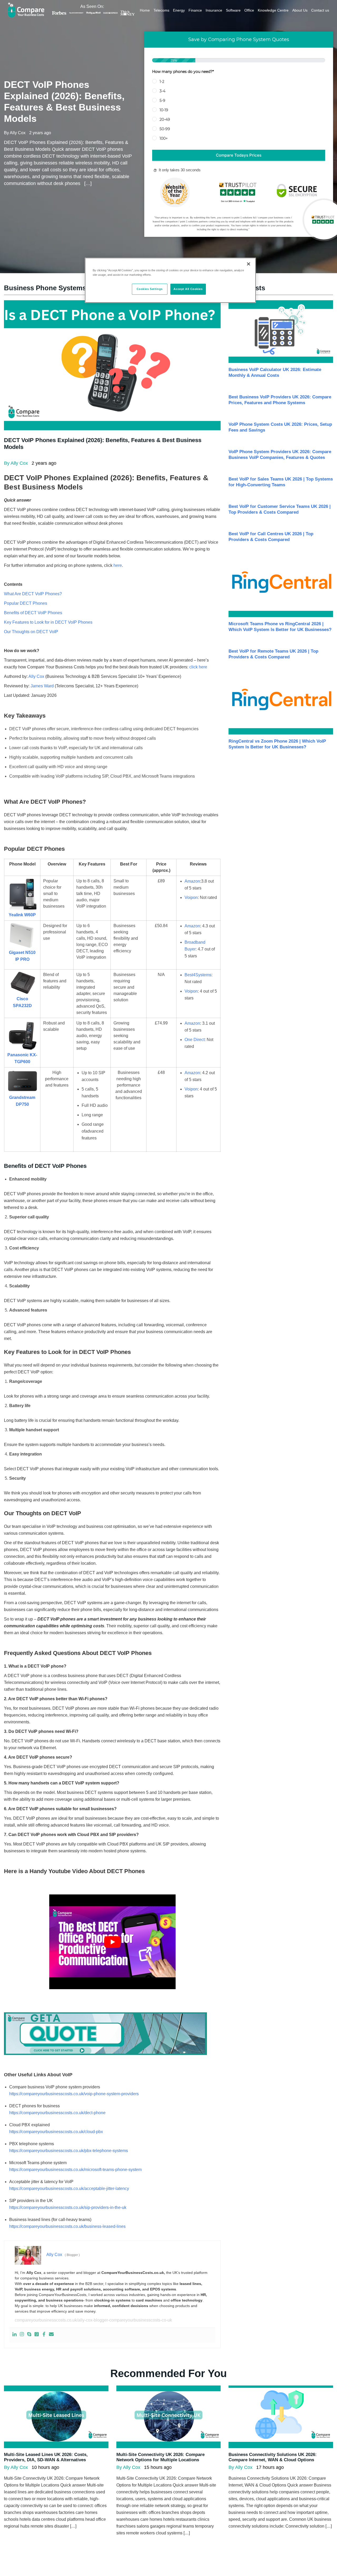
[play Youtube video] (112, 1942)
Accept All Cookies (188, 289)
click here (198, 667)
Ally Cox (36, 676)
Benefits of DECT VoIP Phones (33, 613)
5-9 (162, 101)
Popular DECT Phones (26, 603)
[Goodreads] (37, 2335)
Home (145, 10)
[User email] (51, 2335)
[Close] (249, 264)
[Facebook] (44, 2335)
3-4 (162, 91)
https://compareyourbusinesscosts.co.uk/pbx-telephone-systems (69, 2151)
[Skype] (29, 2335)
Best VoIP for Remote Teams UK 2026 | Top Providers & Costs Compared (273, 654)
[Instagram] (22, 2335)
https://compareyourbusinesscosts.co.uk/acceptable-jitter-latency (69, 2189)
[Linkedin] (14, 2335)
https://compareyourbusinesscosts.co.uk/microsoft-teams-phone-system (75, 2170)
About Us (300, 10)
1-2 (162, 82)
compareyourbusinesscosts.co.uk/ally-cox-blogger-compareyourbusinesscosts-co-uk (93, 2320)
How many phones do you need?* (183, 72)
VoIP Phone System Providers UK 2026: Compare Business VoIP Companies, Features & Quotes (280, 455)
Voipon (191, 897)
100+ (164, 138)
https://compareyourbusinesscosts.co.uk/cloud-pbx (56, 2132)
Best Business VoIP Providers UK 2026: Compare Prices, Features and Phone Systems (280, 400)
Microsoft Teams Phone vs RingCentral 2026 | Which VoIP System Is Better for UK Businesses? (280, 627)
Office (249, 10)
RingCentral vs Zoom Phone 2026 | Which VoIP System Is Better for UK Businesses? (277, 744)
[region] (170, 280)
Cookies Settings (150, 289)
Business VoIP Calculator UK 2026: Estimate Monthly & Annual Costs (275, 372)
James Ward (42, 686)
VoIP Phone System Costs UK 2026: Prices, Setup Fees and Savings (280, 427)
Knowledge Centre (273, 10)
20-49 (165, 119)
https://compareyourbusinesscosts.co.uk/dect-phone (57, 2113)
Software (233, 10)
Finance (195, 10)
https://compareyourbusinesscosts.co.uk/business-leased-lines (67, 2226)
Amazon (192, 881)
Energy (179, 10)
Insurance (214, 10)
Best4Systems (198, 975)
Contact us (320, 10)
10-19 (164, 110)
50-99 (165, 129)
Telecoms (161, 10)
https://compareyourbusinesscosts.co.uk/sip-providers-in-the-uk (68, 2207)
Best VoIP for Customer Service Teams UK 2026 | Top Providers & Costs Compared (280, 509)
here (118, 565)
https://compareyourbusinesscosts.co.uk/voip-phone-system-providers (74, 2094)
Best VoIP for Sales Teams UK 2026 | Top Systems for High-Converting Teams (281, 482)
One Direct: (195, 1040)
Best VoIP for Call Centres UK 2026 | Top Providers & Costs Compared (271, 537)
